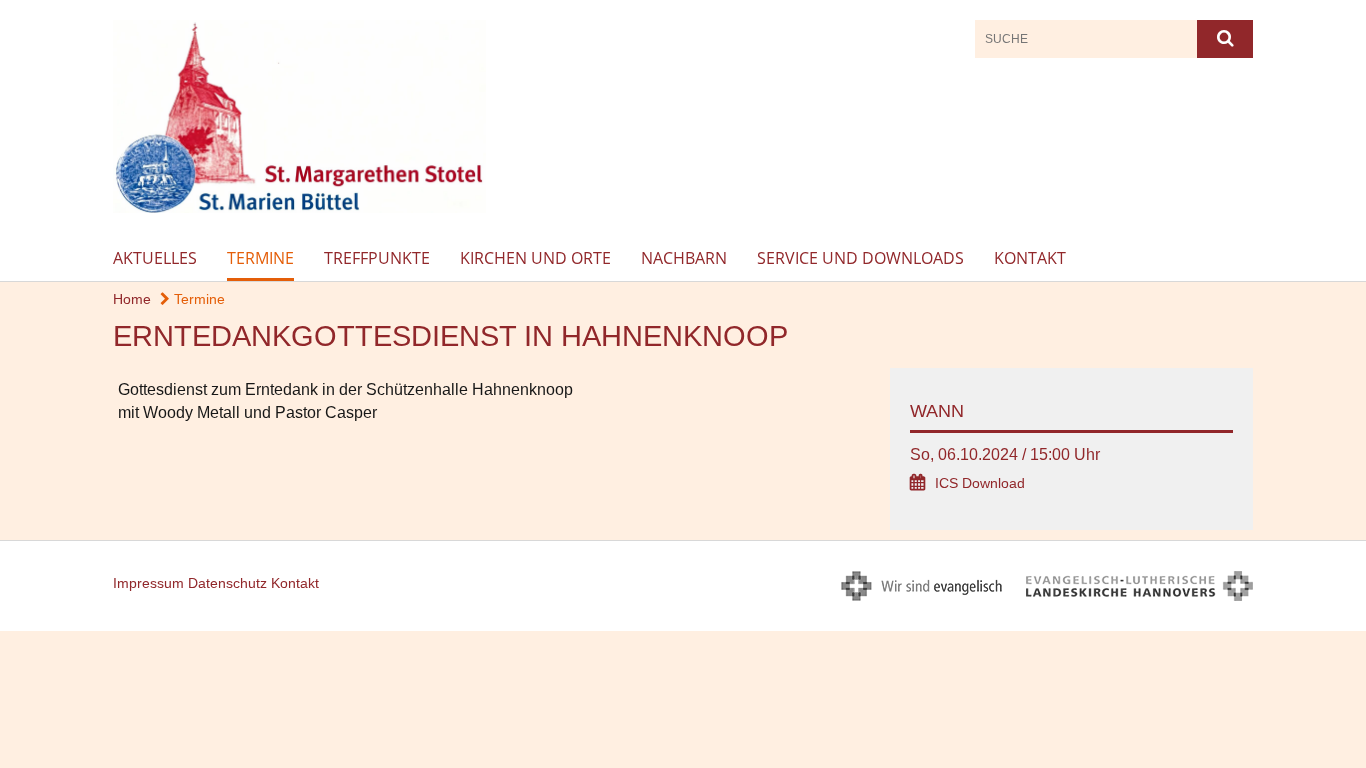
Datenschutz (227, 583)
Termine (260, 258)
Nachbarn (684, 258)
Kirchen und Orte (535, 258)
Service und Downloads (860, 258)
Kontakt (1030, 258)
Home (132, 299)
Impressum (148, 583)
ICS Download (980, 483)
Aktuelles (155, 258)
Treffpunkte (377, 258)
